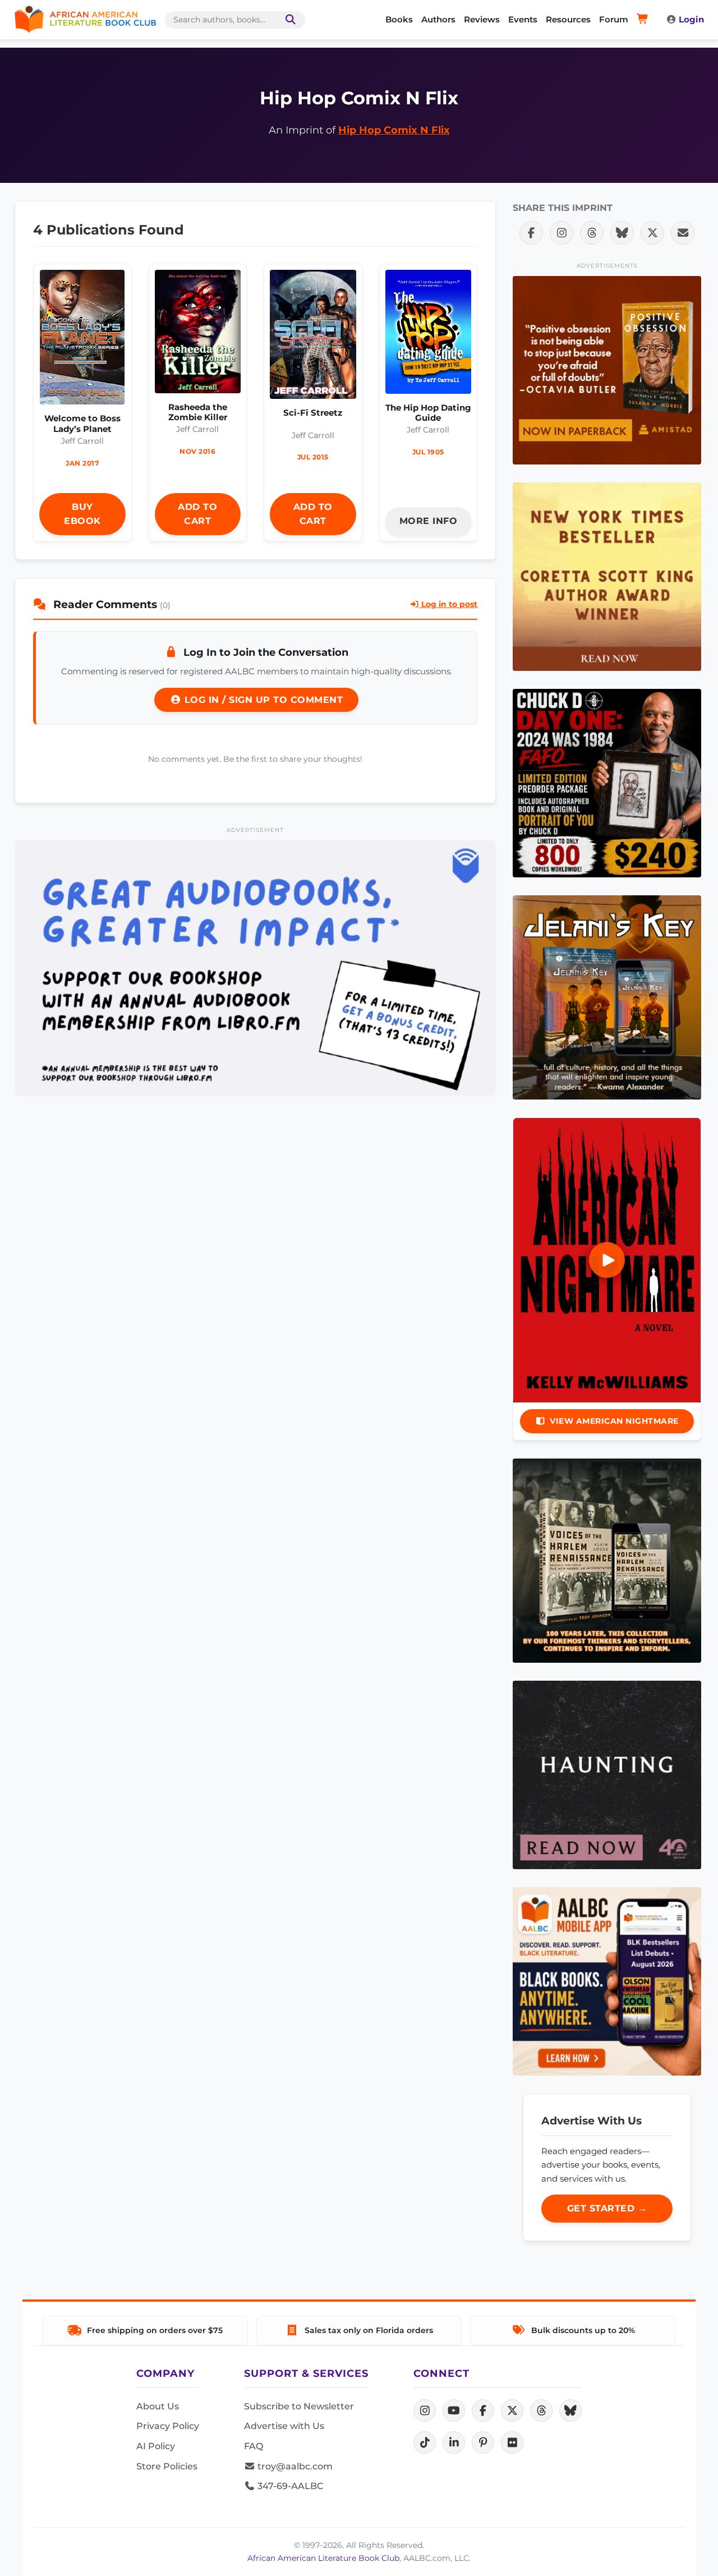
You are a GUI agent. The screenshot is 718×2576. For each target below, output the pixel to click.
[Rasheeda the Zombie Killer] (198, 334)
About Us (158, 2406)
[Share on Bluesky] (622, 233)
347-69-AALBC (289, 2486)
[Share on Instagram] (561, 233)
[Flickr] (512, 2442)
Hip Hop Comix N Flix (394, 130)
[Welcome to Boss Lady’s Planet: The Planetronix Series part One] (82, 340)
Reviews (482, 19)
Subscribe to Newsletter (299, 2406)
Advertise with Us (284, 2426)
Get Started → (607, 2208)
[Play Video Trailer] (607, 1260)
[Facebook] (483, 2411)
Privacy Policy (168, 2426)
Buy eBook (82, 514)
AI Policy (156, 2446)
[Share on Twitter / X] (652, 233)
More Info (429, 521)
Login (691, 19)
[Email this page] (683, 233)
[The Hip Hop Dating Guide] (429, 335)
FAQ (254, 2446)
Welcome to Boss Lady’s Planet (82, 423)
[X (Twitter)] (512, 2411)
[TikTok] (425, 2442)
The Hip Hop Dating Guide (428, 413)
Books (399, 19)
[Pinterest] (483, 2442)
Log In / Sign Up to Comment (262, 700)
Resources (568, 19)
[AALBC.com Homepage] (85, 20)
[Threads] (541, 2411)
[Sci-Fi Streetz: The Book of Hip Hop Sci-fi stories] (313, 337)
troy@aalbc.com (294, 2466)
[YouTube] (454, 2411)
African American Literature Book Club (323, 2558)
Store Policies (167, 2466)
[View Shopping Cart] (644, 20)
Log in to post (448, 604)
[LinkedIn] (454, 2442)
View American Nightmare (614, 1421)
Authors (438, 19)
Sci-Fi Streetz (313, 413)
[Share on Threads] (592, 233)
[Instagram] (425, 2411)
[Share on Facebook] (531, 233)
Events (523, 19)
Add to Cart (197, 514)
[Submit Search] (288, 20)
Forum (614, 19)
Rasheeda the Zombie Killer (198, 412)
